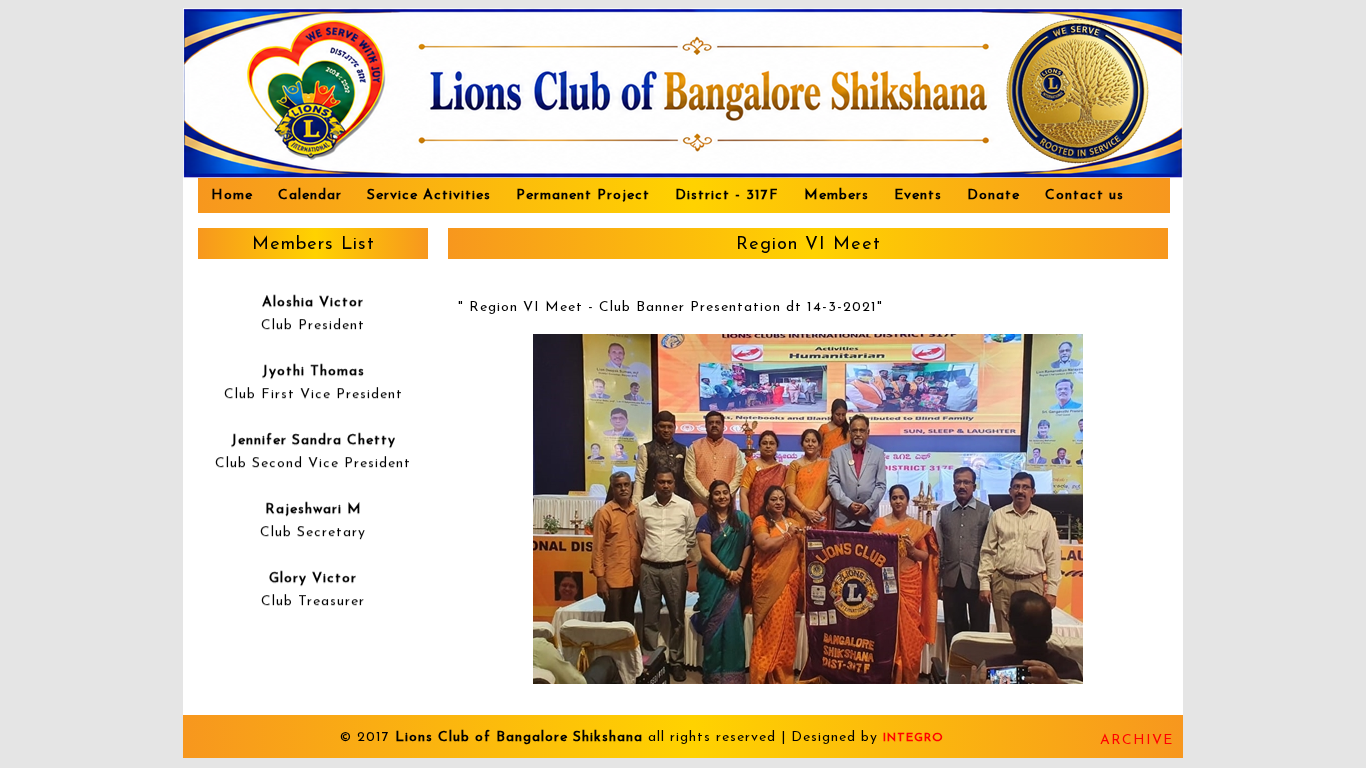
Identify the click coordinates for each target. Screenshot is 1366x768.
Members (836, 195)
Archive (1136, 740)
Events (918, 195)
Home (232, 195)
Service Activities (429, 195)
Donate (993, 195)
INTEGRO (913, 738)
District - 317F (727, 195)
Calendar (310, 195)
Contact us (1084, 195)
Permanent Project (583, 195)
